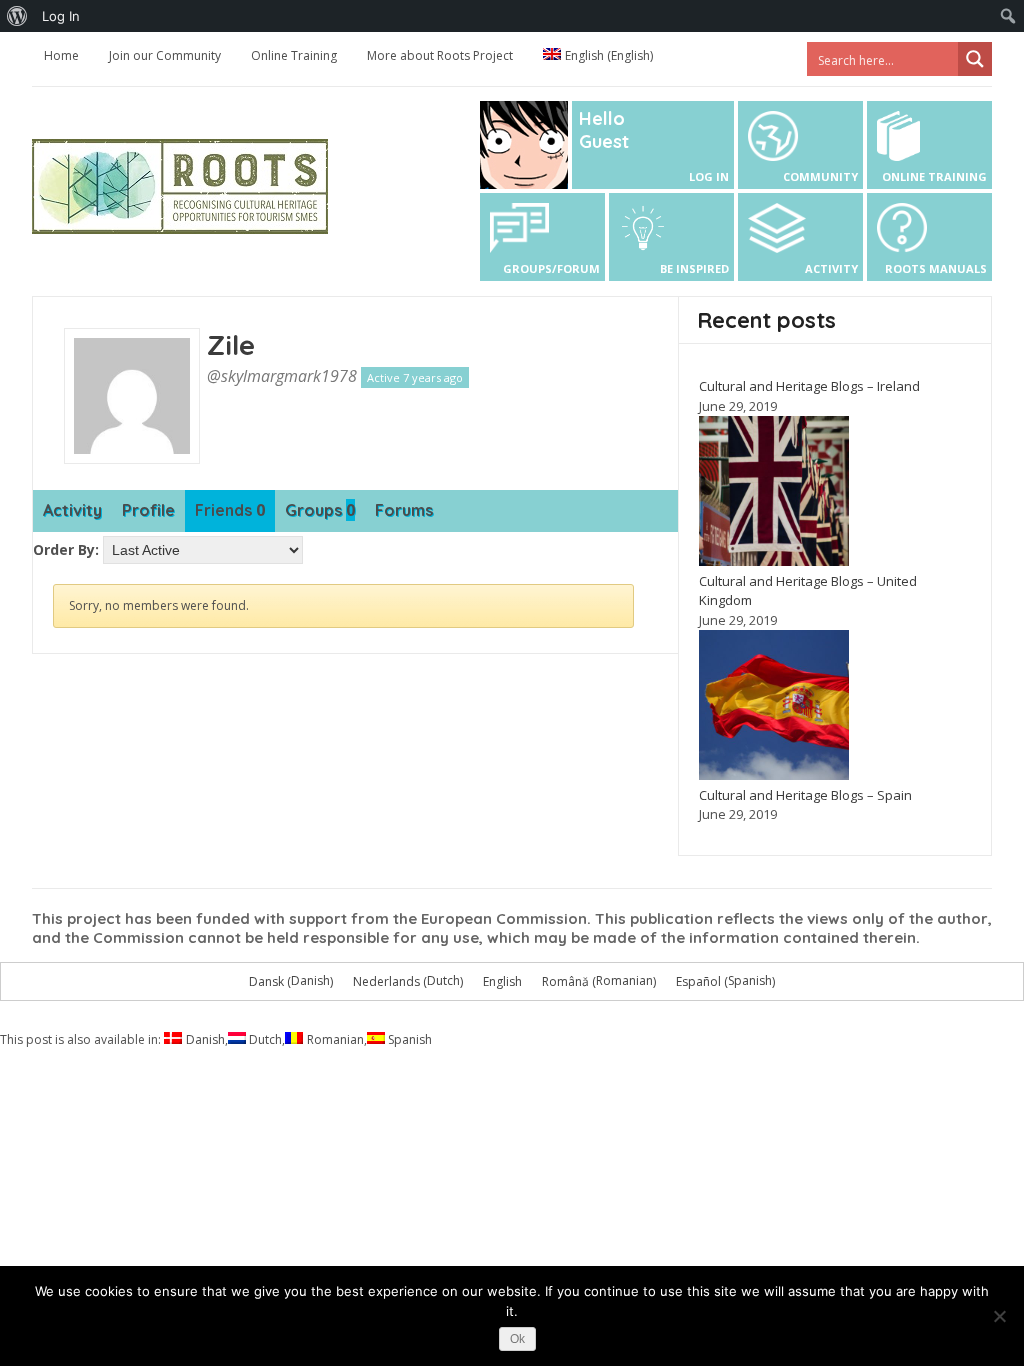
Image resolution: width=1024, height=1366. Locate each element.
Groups (320, 510)
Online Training (294, 55)
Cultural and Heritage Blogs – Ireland (809, 386)
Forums (404, 510)
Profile (148, 510)
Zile (231, 344)
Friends (230, 510)
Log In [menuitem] (61, 16)
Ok (517, 1339)
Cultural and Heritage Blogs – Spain (805, 795)
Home (61, 55)
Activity (72, 510)
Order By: (66, 549)
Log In (709, 176)
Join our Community (165, 55)
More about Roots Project (440, 55)
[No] (999, 1316)
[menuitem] (17, 16)
